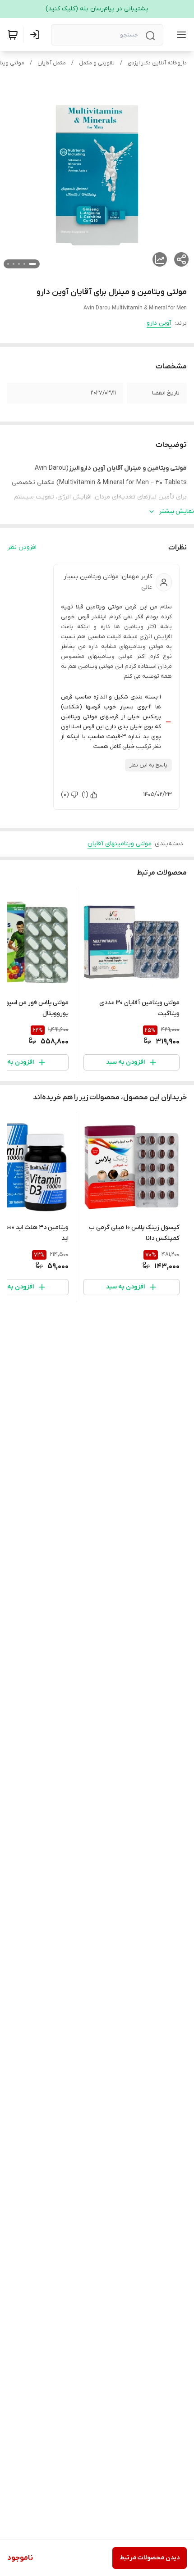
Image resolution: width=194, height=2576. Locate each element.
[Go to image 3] (19, 264)
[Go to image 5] (8, 264)
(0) (65, 795)
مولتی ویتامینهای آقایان (120, 844)
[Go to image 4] (14, 264)
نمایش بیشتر (176, 511)
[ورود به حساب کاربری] (37, 35)
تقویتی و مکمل (97, 63)
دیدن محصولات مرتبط (150, 2558)
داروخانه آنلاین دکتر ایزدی (157, 63)
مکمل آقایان (52, 63)
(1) (85, 795)
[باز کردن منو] (180, 35)
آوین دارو (159, 323)
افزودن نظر (22, 547)
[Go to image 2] (24, 264)
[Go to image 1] (32, 264)
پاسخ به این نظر (148, 765)
